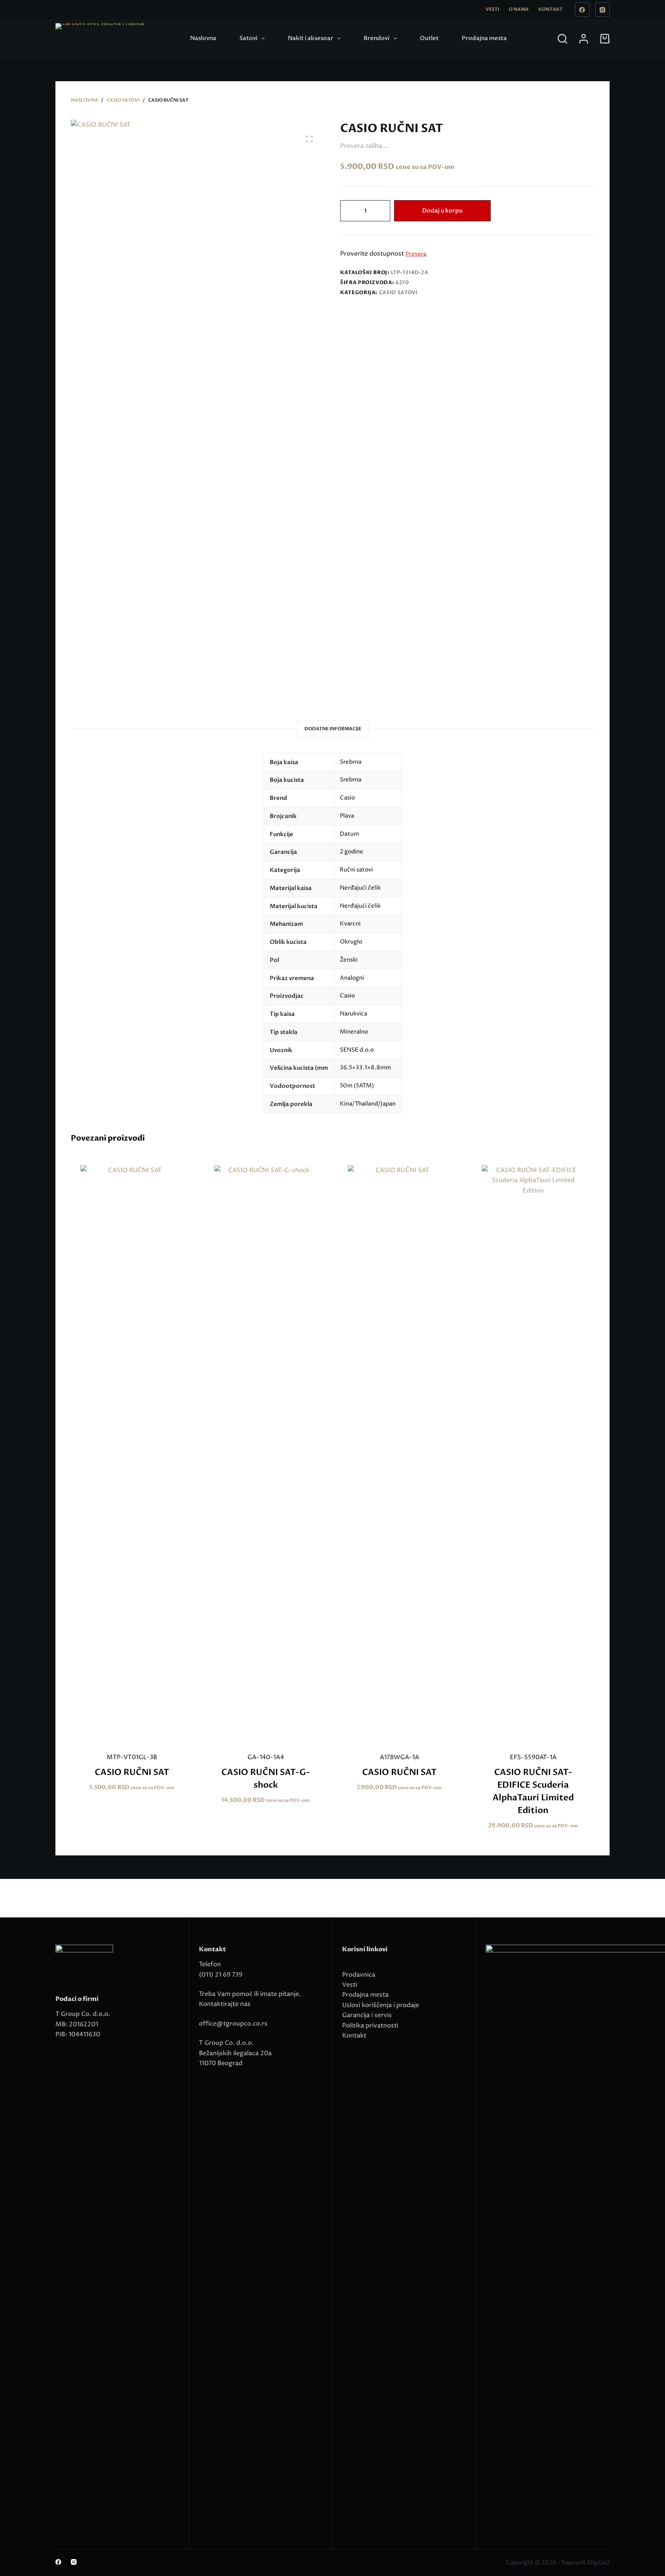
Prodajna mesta (484, 38)
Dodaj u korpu (442, 211)
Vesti (492, 9)
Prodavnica (359, 1975)
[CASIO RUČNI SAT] (132, 1454)
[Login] (584, 39)
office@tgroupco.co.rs (233, 2024)
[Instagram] (603, 10)
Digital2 (599, 2563)
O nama (519, 9)
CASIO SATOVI (398, 293)
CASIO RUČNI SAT (132, 1772)
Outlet (429, 38)
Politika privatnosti (370, 2026)
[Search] (562, 39)
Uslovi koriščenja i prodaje (381, 2005)
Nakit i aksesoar (311, 38)
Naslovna (203, 38)
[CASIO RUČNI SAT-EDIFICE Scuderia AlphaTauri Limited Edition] (533, 1454)
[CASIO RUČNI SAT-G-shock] (266, 1454)
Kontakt (551, 9)
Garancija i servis (367, 2015)
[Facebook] (582, 10)
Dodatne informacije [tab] (333, 729)
